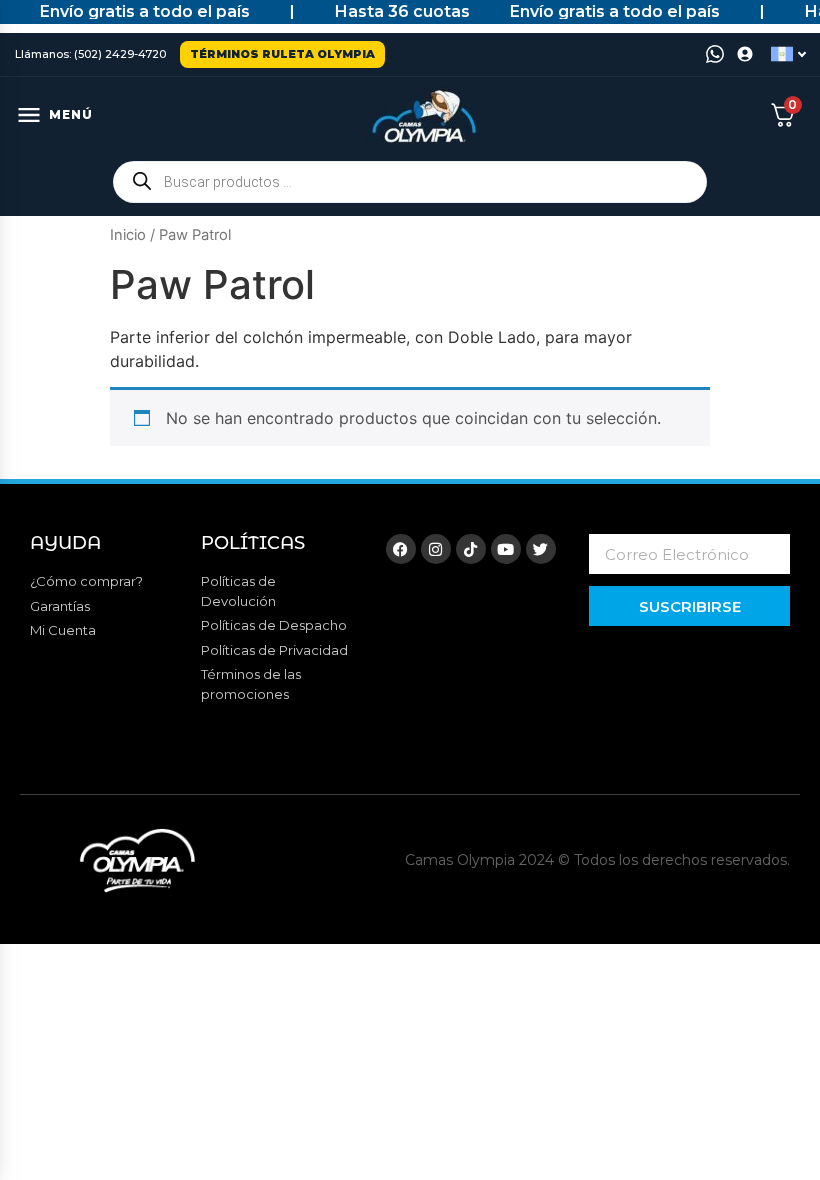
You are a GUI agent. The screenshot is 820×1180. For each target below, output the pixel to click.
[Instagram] (436, 549)
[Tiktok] (471, 549)
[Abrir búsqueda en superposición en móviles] (410, 182)
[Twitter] (541, 549)
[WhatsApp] (715, 54)
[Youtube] (506, 549)
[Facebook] (401, 549)
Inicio (128, 235)
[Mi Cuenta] (745, 54)
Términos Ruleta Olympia (282, 54)
